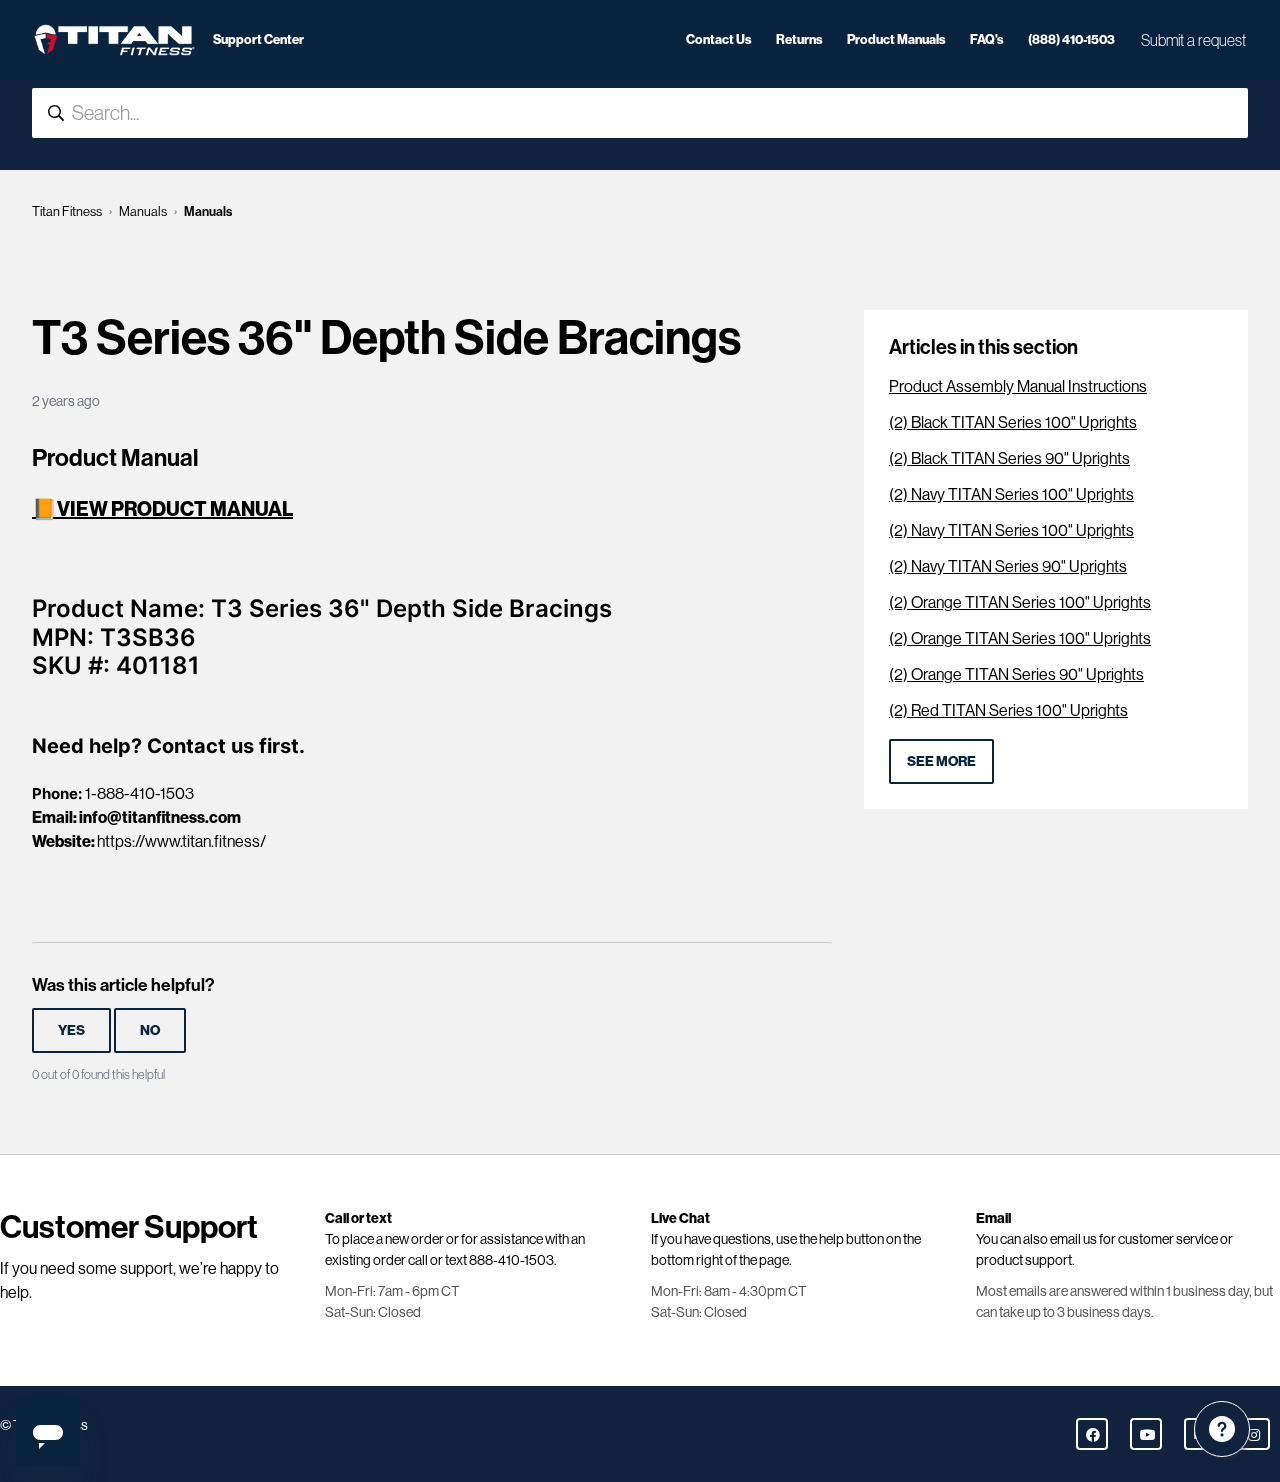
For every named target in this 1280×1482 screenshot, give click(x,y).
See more (941, 761)
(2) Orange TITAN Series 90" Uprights (1016, 674)
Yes (71, 1030)
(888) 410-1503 (1071, 39)
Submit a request (1193, 40)
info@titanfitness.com (160, 817)
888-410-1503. (513, 1260)
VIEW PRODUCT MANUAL (175, 509)
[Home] (114, 40)
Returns (799, 39)
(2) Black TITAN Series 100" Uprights (1013, 422)
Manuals (143, 211)
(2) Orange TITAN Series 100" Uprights (1020, 602)
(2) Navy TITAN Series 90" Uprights (1008, 566)
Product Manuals (896, 39)
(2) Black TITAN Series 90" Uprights (1009, 458)
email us (1073, 1239)
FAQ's (987, 39)
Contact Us (719, 39)
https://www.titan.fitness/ (181, 841)
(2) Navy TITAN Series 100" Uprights (1011, 494)
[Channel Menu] (1222, 1429)
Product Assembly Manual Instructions (1018, 386)
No (150, 1030)
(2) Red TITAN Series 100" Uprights (1008, 710)
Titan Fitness (67, 211)
